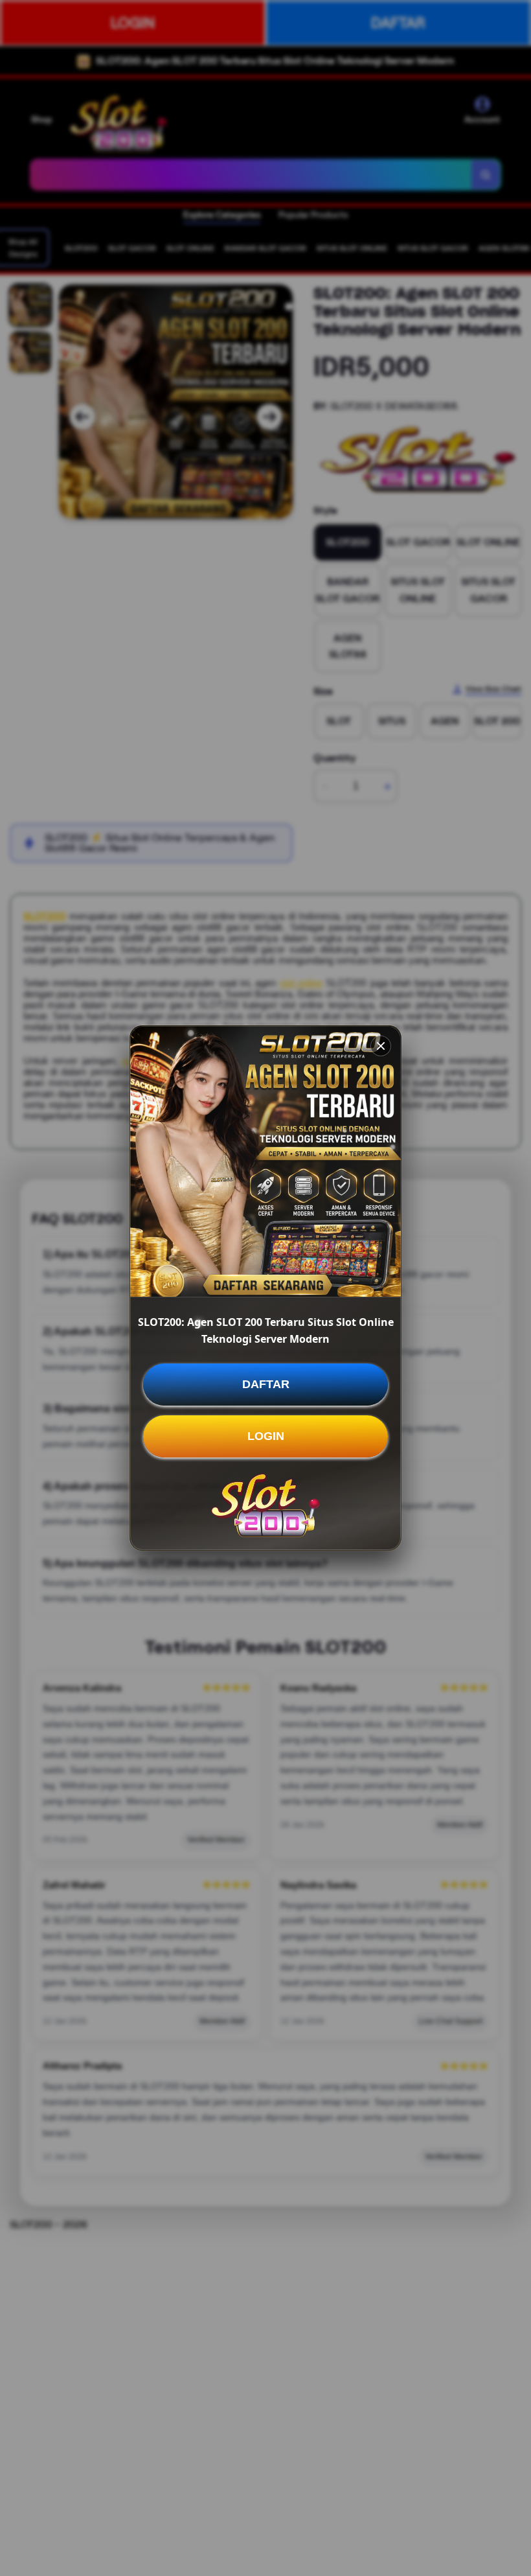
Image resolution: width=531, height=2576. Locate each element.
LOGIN (266, 1436)
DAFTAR (266, 1384)
